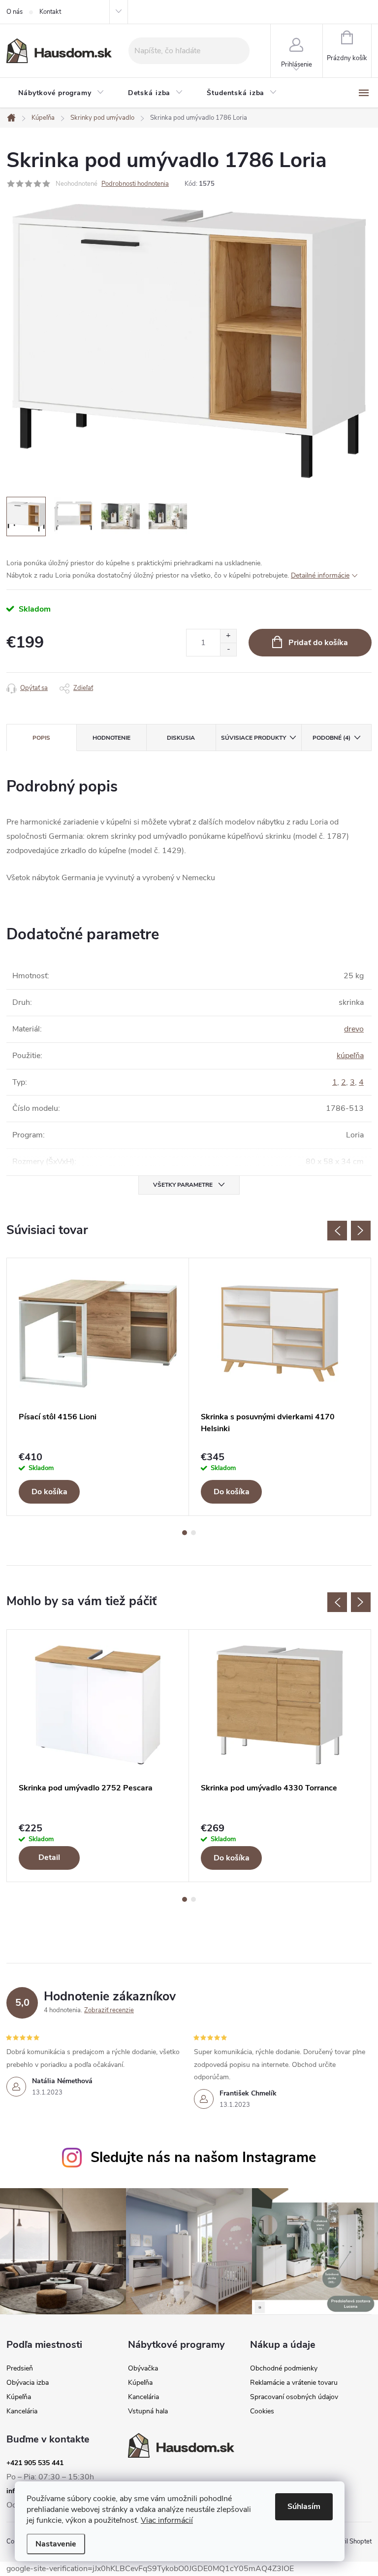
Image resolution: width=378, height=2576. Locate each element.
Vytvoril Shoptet (349, 2542)
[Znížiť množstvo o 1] (228, 649)
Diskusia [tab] (181, 738)
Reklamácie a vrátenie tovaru (294, 2383)
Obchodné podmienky (284, 2369)
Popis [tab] (41, 738)
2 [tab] (193, 1533)
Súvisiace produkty (253, 738)
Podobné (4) (331, 738)
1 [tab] (185, 1533)
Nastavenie (56, 2544)
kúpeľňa (350, 1056)
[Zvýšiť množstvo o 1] (228, 636)
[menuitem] (61, 93)
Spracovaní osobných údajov (294, 2397)
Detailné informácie (320, 575)
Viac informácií (167, 2520)
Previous (337, 1231)
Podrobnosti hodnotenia (135, 184)
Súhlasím (304, 2507)
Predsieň (20, 2369)
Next (361, 1231)
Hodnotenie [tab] (111, 738)
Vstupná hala (148, 2411)
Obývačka (143, 2369)
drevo (354, 1029)
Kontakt (50, 12)
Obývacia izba (28, 2383)
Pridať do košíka (318, 643)
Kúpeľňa (19, 2397)
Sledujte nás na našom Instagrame (203, 2157)
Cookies (262, 2411)
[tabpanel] (98, 1387)
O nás (15, 12)
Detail (49, 1857)
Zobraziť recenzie (109, 2010)
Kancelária (22, 2411)
